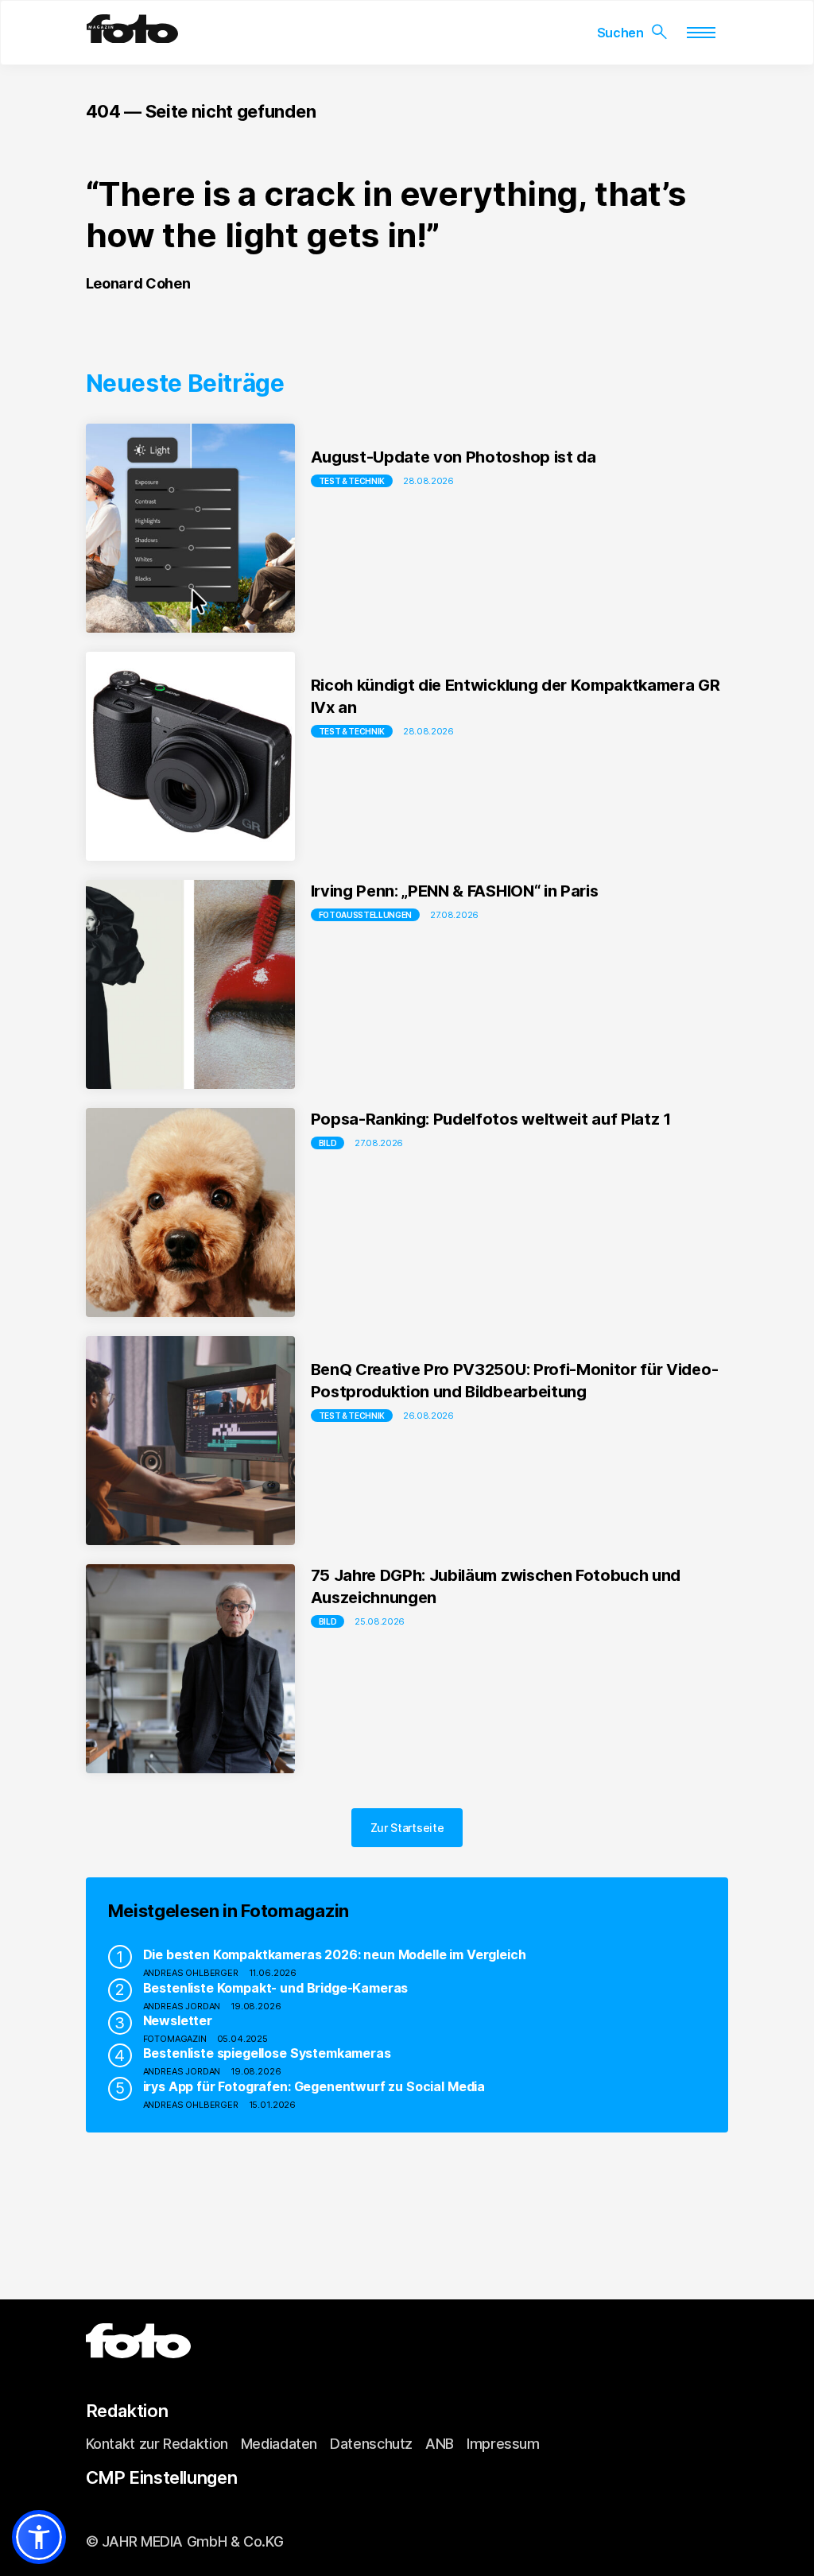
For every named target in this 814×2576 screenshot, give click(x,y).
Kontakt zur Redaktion (157, 2444)
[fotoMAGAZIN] (132, 37)
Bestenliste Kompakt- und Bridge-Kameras (276, 1988)
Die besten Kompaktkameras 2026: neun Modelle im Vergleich (335, 1954)
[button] (39, 2537)
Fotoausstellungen (366, 915)
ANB (440, 2444)
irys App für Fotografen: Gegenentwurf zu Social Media (314, 2086)
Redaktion (127, 2411)
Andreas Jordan (182, 2006)
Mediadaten (279, 2444)
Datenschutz (371, 2444)
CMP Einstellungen (162, 2477)
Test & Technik (352, 481)
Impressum (503, 2444)
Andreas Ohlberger (191, 1973)
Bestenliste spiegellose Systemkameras (267, 2053)
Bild (328, 1143)
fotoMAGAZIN (175, 2039)
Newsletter (178, 2020)
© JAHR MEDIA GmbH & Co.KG (185, 2541)
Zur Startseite (407, 1828)
